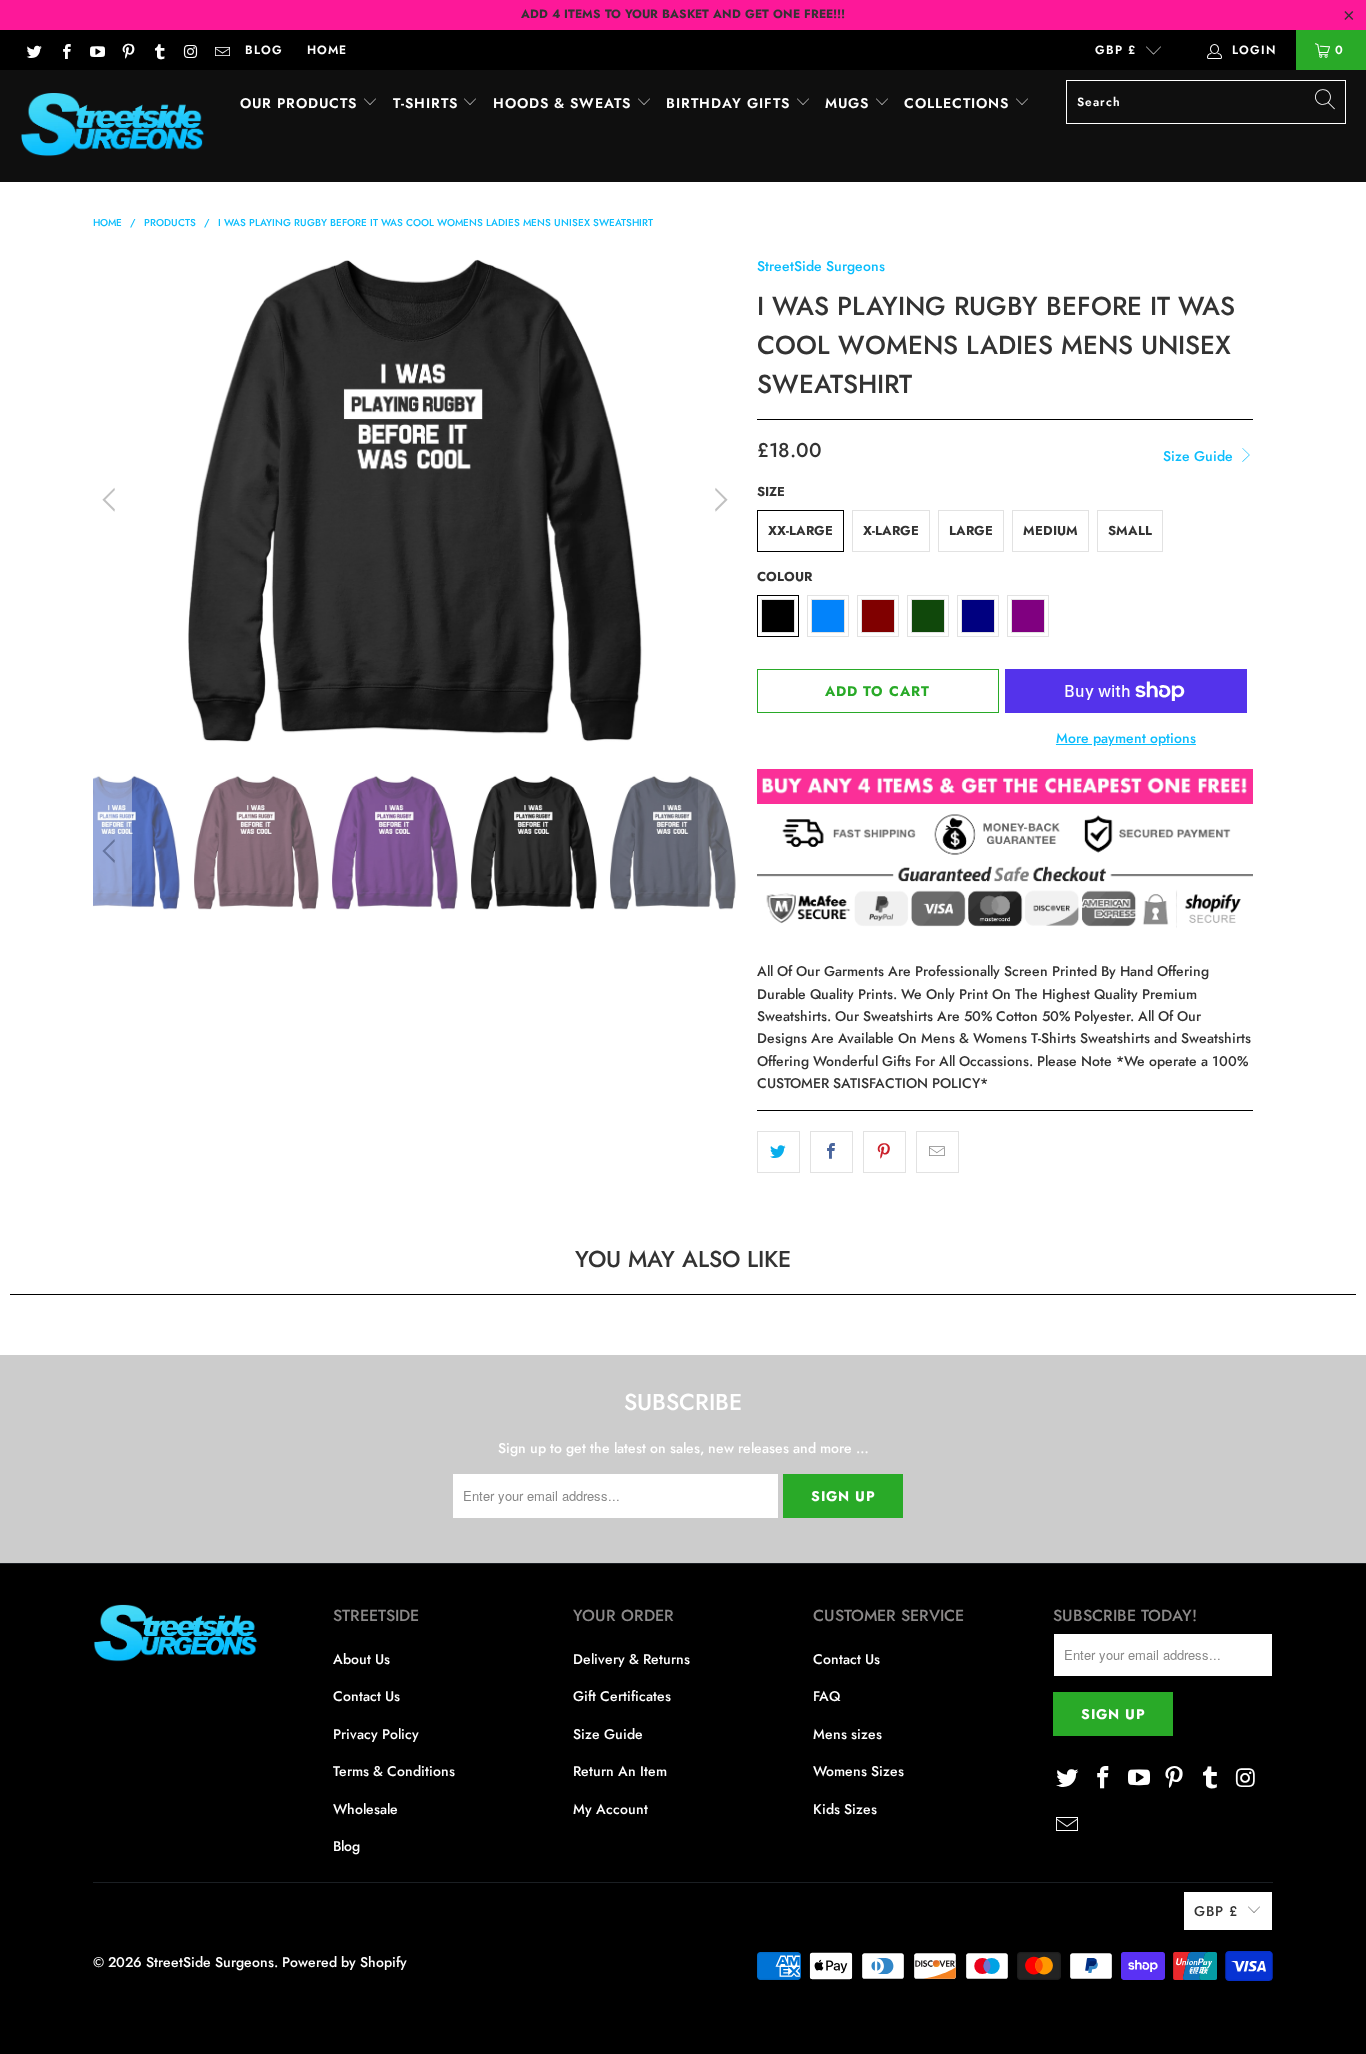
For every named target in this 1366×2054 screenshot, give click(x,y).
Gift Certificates (622, 1696)
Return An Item (620, 1771)
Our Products (301, 103)
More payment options (1126, 738)
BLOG (264, 50)
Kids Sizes (845, 1809)
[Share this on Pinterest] (884, 1152)
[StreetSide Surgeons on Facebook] (64, 50)
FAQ (826, 1696)
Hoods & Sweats (564, 103)
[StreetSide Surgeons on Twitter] (33, 50)
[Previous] (112, 500)
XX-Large (800, 530)
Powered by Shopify (344, 1962)
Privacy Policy (376, 1734)
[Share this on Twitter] (778, 1152)
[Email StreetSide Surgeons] (221, 50)
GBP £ (1115, 50)
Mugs (849, 103)
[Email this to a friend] (937, 1152)
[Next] (718, 500)
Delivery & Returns (631, 1659)
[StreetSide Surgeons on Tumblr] (158, 50)
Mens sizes (847, 1734)
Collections (959, 103)
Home (327, 50)
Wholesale (365, 1809)
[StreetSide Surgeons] (112, 126)
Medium (1050, 530)
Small (1130, 530)
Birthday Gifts (730, 103)
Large (971, 530)
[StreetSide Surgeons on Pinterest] (127, 50)
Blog (346, 1846)
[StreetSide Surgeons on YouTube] (96, 50)
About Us (361, 1659)
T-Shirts (428, 103)
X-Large (891, 530)
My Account (610, 1809)
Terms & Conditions (394, 1771)
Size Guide (1200, 456)
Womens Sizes (858, 1771)
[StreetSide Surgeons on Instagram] (189, 50)
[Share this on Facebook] (831, 1152)
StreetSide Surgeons (821, 266)
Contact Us (366, 1696)
